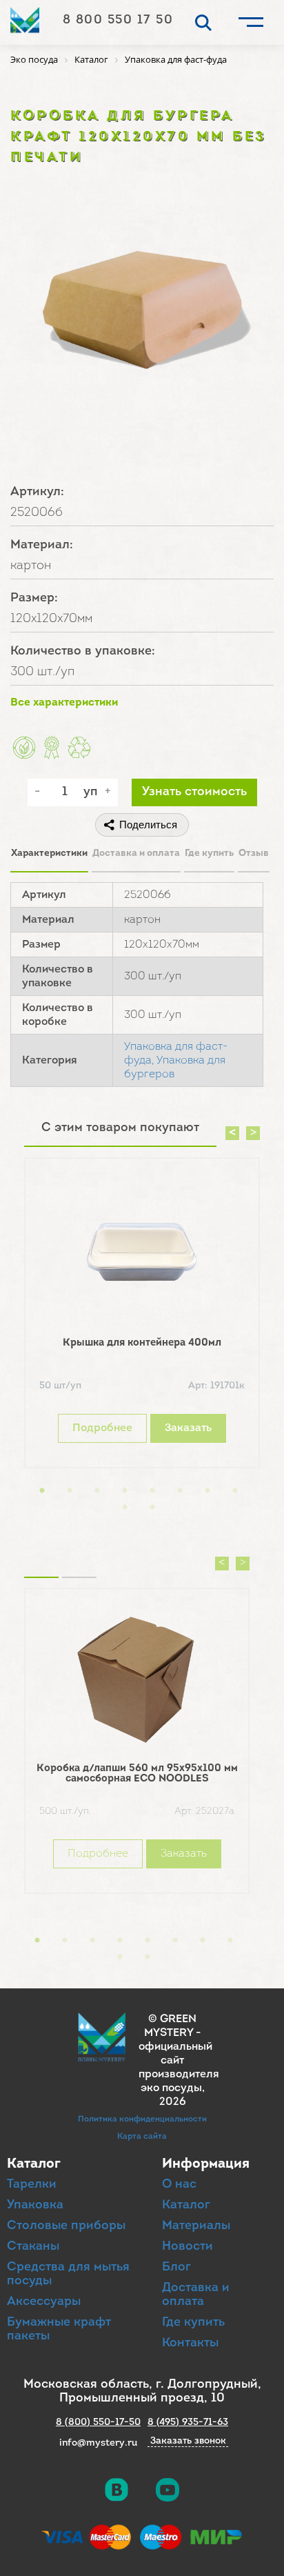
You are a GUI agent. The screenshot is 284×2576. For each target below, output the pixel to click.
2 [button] (70, 1491)
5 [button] (152, 1491)
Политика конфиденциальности (142, 2119)
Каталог (186, 2206)
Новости (187, 2247)
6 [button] (180, 1491)
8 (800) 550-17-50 (98, 2423)
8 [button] (235, 1491)
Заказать (188, 1428)
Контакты (190, 2344)
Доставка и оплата (136, 853)
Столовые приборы (66, 2226)
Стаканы (33, 2247)
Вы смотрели (79, 1560)
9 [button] (125, 1508)
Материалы (196, 2226)
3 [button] (97, 1491)
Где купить (209, 853)
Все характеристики (64, 703)
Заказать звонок (188, 2442)
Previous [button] (232, 1133)
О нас (179, 2185)
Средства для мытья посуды (68, 2275)
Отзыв (254, 853)
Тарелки (32, 2185)
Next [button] (253, 1133)
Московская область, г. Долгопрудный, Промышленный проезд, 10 (142, 2392)
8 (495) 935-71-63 (188, 2423)
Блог (176, 2268)
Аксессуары (44, 2302)
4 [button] (125, 1491)
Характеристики (49, 853)
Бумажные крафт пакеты (59, 2330)
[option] (142, 1316)
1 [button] (42, 1491)
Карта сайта (142, 2137)
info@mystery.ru (98, 2443)
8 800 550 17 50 (118, 21)
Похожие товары (41, 1560)
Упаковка (35, 2206)
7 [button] (207, 1491)
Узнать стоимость (194, 792)
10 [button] (152, 1508)
